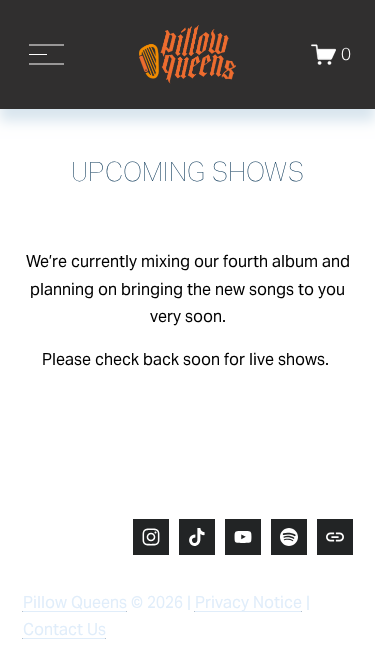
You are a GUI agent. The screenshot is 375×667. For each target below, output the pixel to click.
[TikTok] (197, 537)
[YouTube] (243, 537)
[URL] (335, 537)
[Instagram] (151, 537)
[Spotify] (289, 537)
